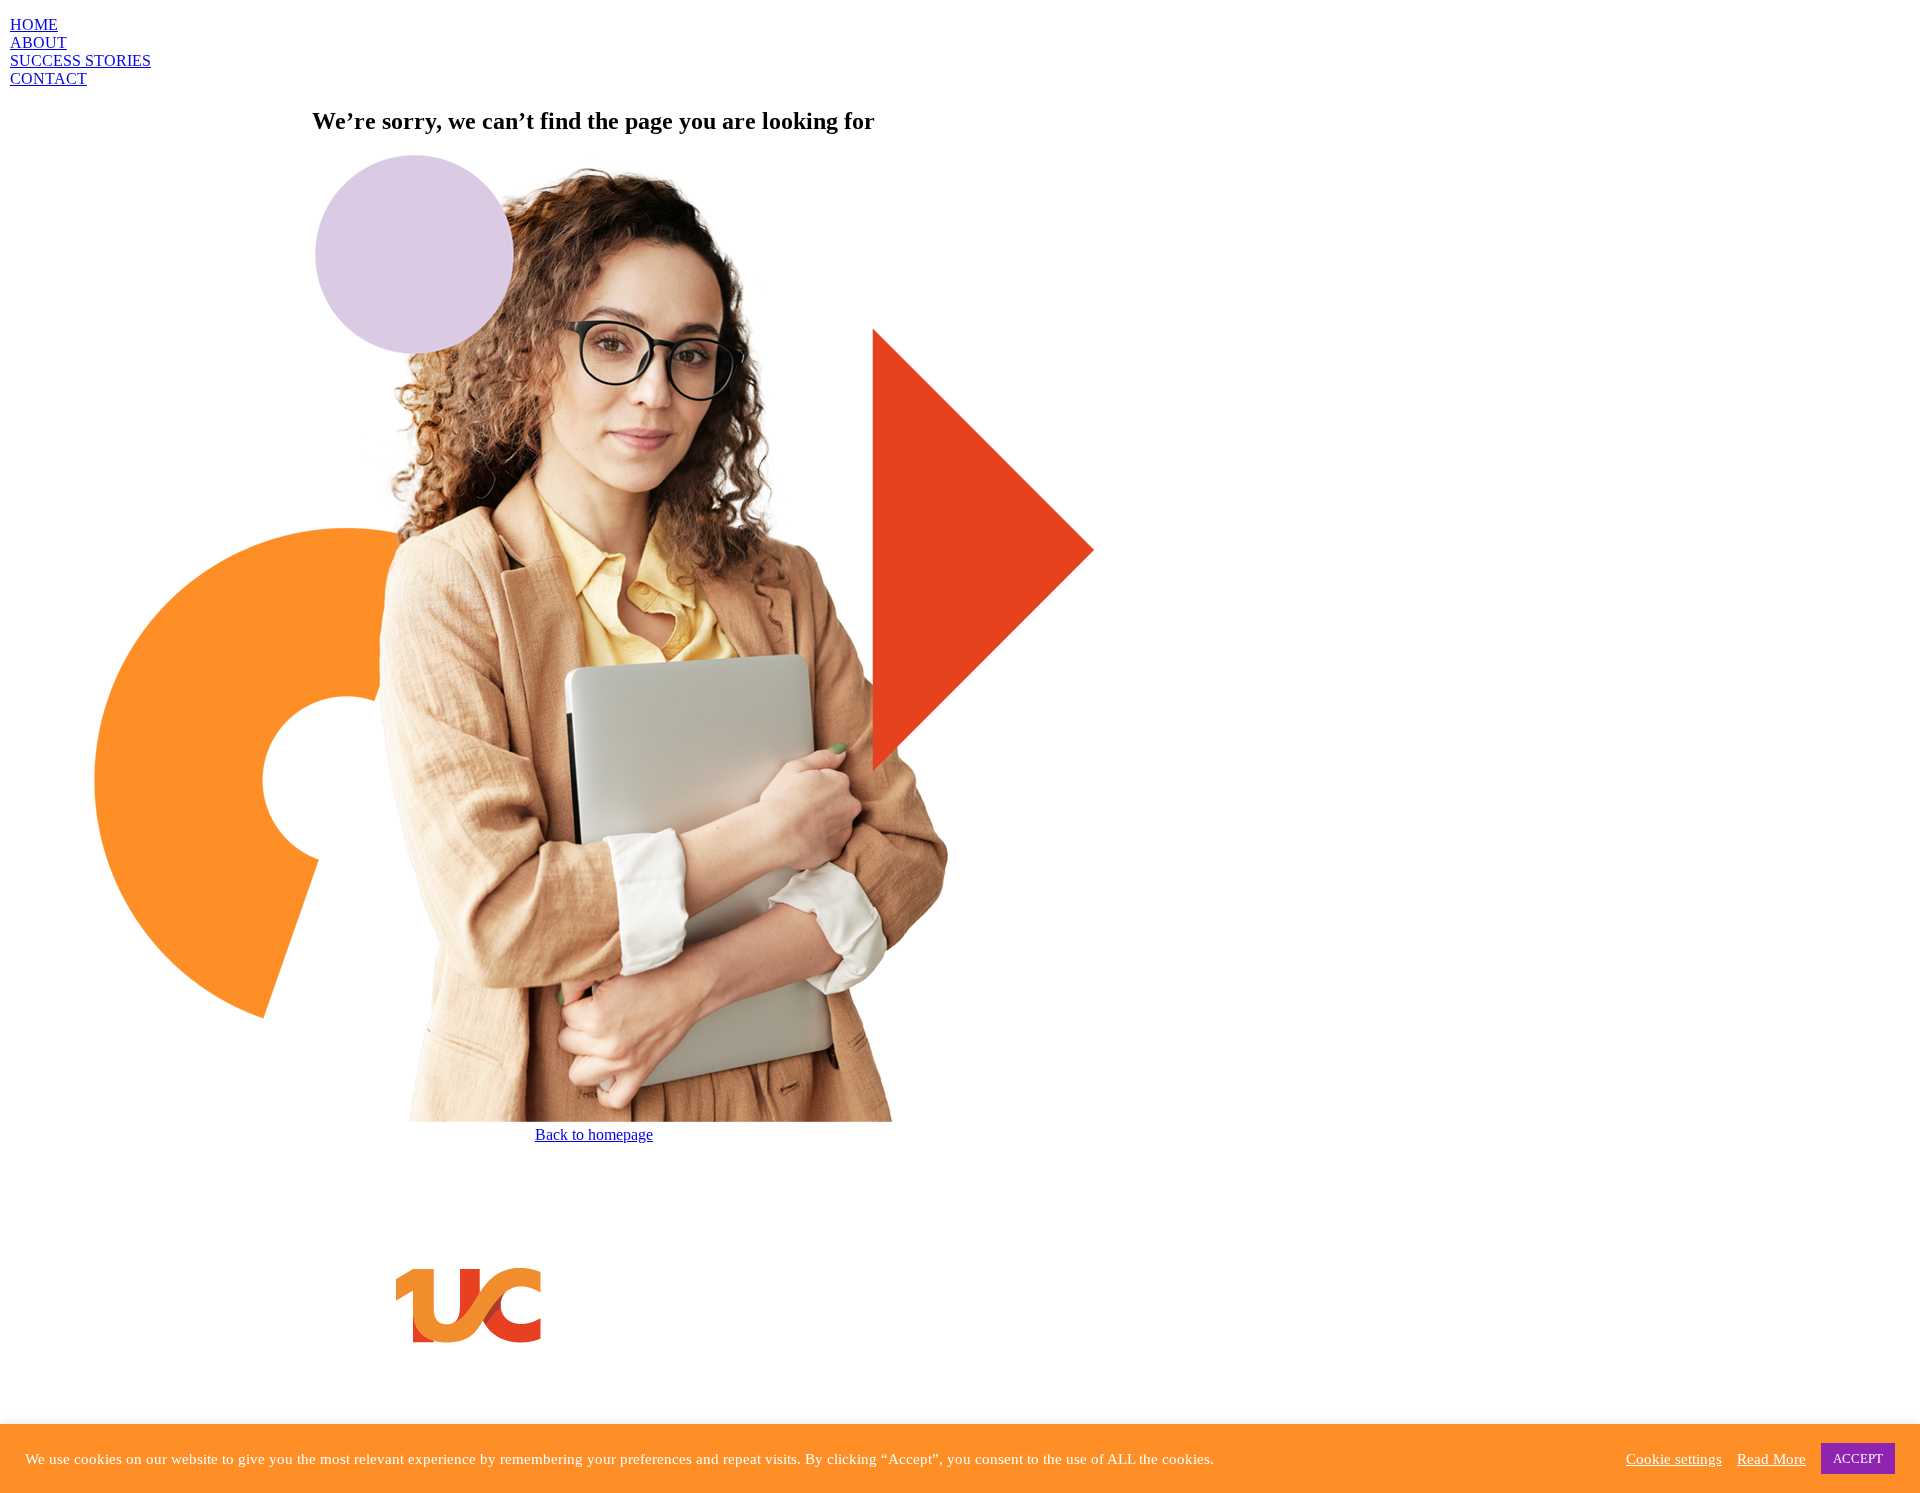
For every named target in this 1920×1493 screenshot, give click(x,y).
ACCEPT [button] (1858, 1458)
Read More (1771, 1459)
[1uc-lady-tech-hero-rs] (594, 1116)
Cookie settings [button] (1674, 1459)
